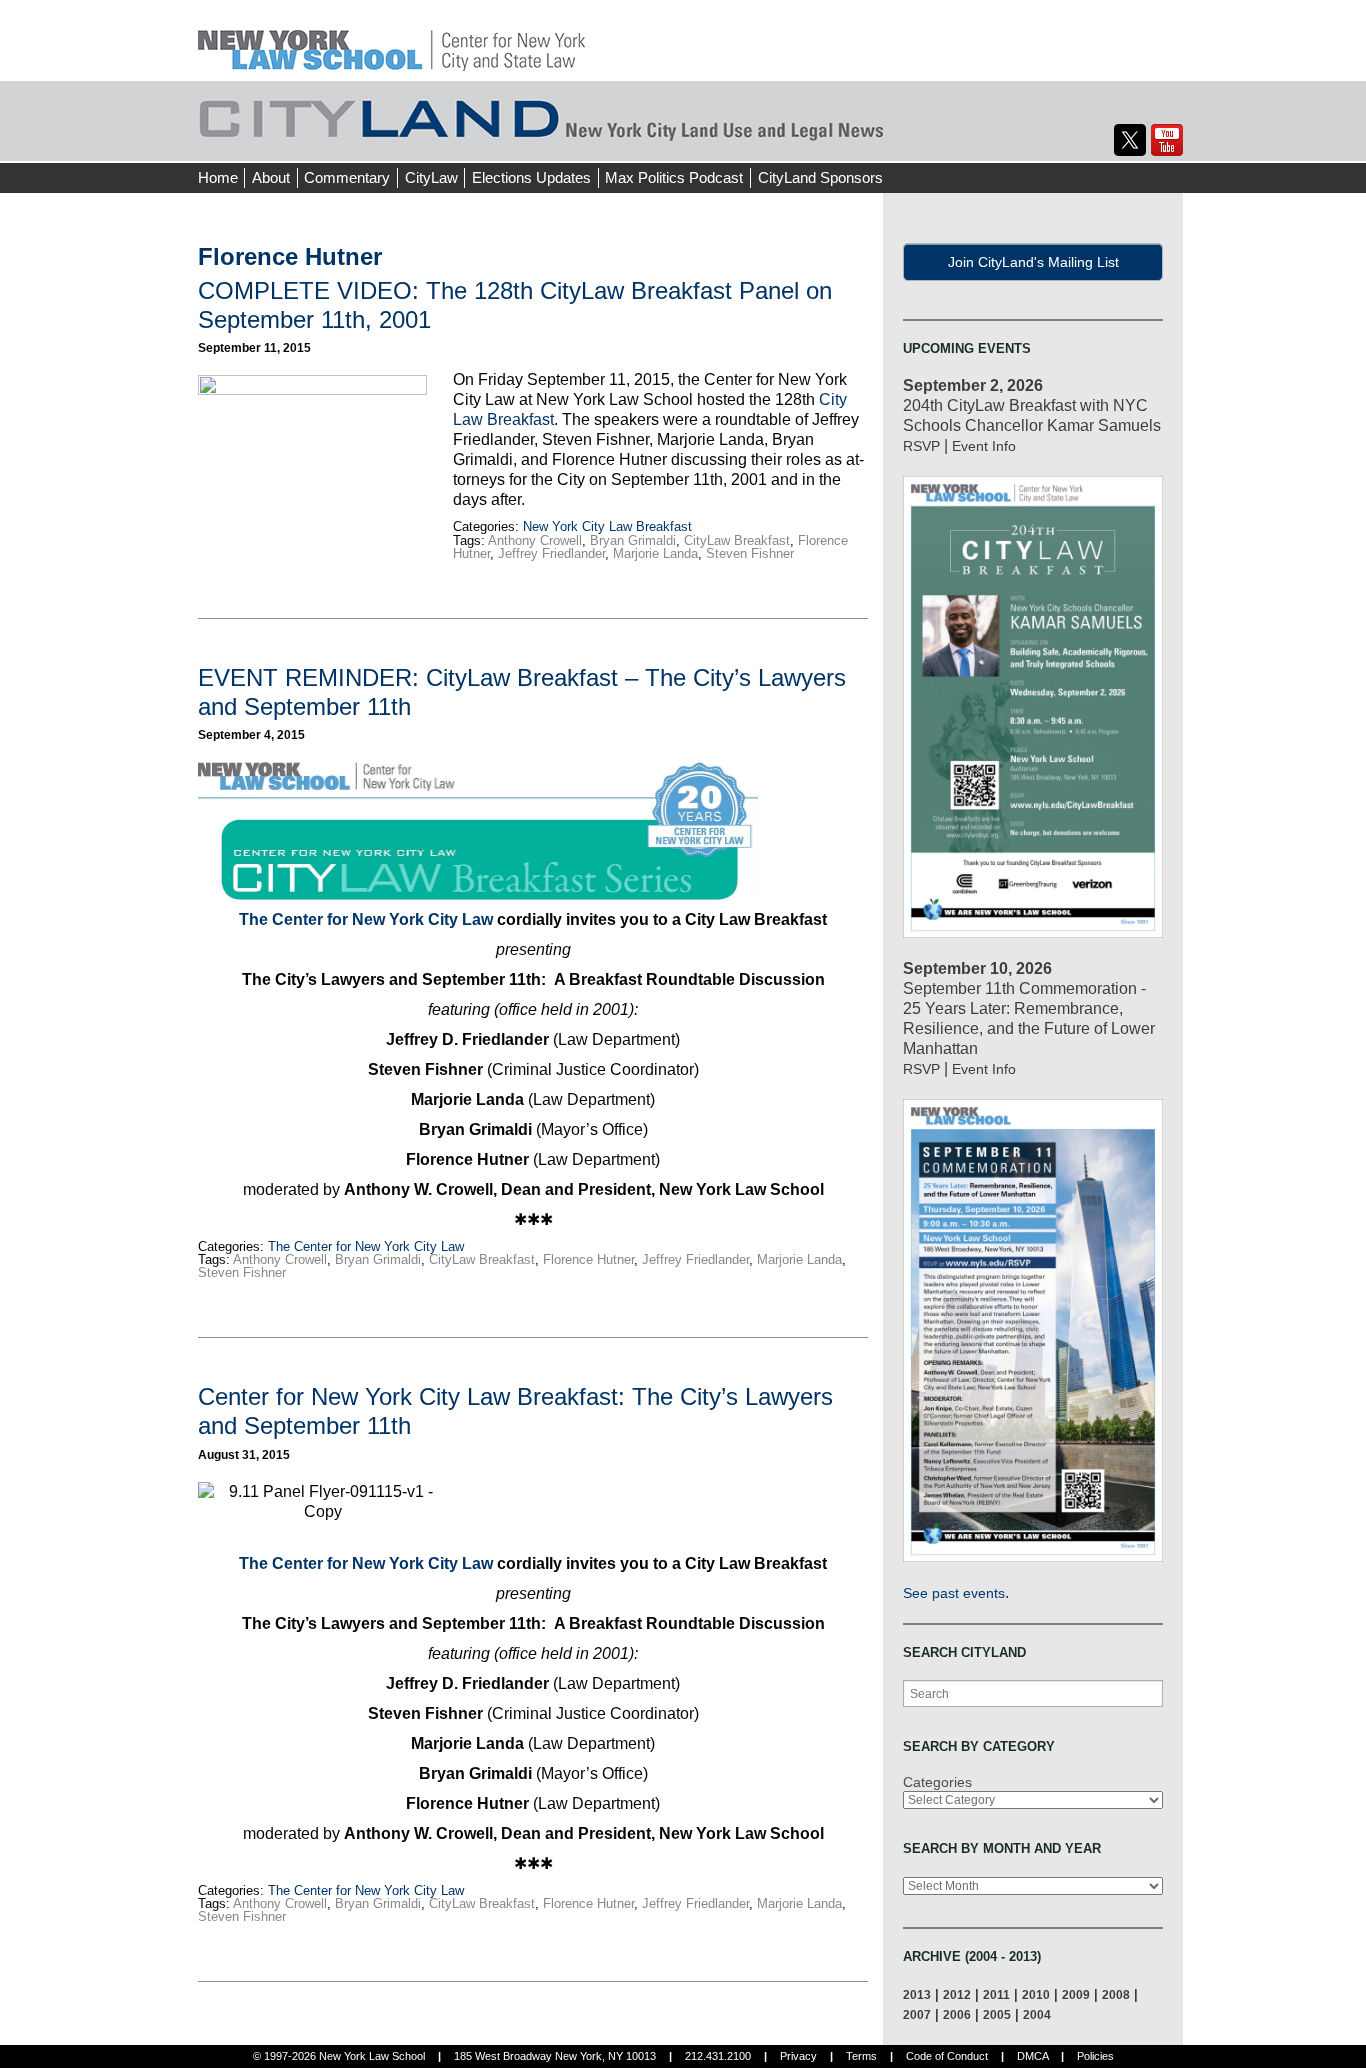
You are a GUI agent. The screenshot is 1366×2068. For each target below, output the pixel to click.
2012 (957, 1994)
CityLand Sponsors (820, 177)
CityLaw (431, 177)
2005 (997, 2014)
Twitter (1130, 140)
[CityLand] (391, 39)
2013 (917, 1994)
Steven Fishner (750, 553)
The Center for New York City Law (366, 919)
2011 (996, 1994)
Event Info (984, 446)
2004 (1037, 2014)
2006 (957, 2014)
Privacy (798, 2056)
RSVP (921, 446)
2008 (1116, 1994)
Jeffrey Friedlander (551, 553)
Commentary (347, 177)
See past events (954, 1593)
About (271, 177)
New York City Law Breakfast (607, 526)
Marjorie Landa (655, 553)
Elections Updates (531, 177)
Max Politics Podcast (674, 177)
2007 (917, 2014)
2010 (1036, 1994)
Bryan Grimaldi (633, 540)
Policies (1095, 2056)
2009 (1076, 1994)
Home (218, 177)
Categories (937, 1782)
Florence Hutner (588, 1259)
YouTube (1167, 140)
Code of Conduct (947, 2056)
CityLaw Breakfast (737, 540)
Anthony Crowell (535, 540)
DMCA (1032, 2056)
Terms (861, 2056)
